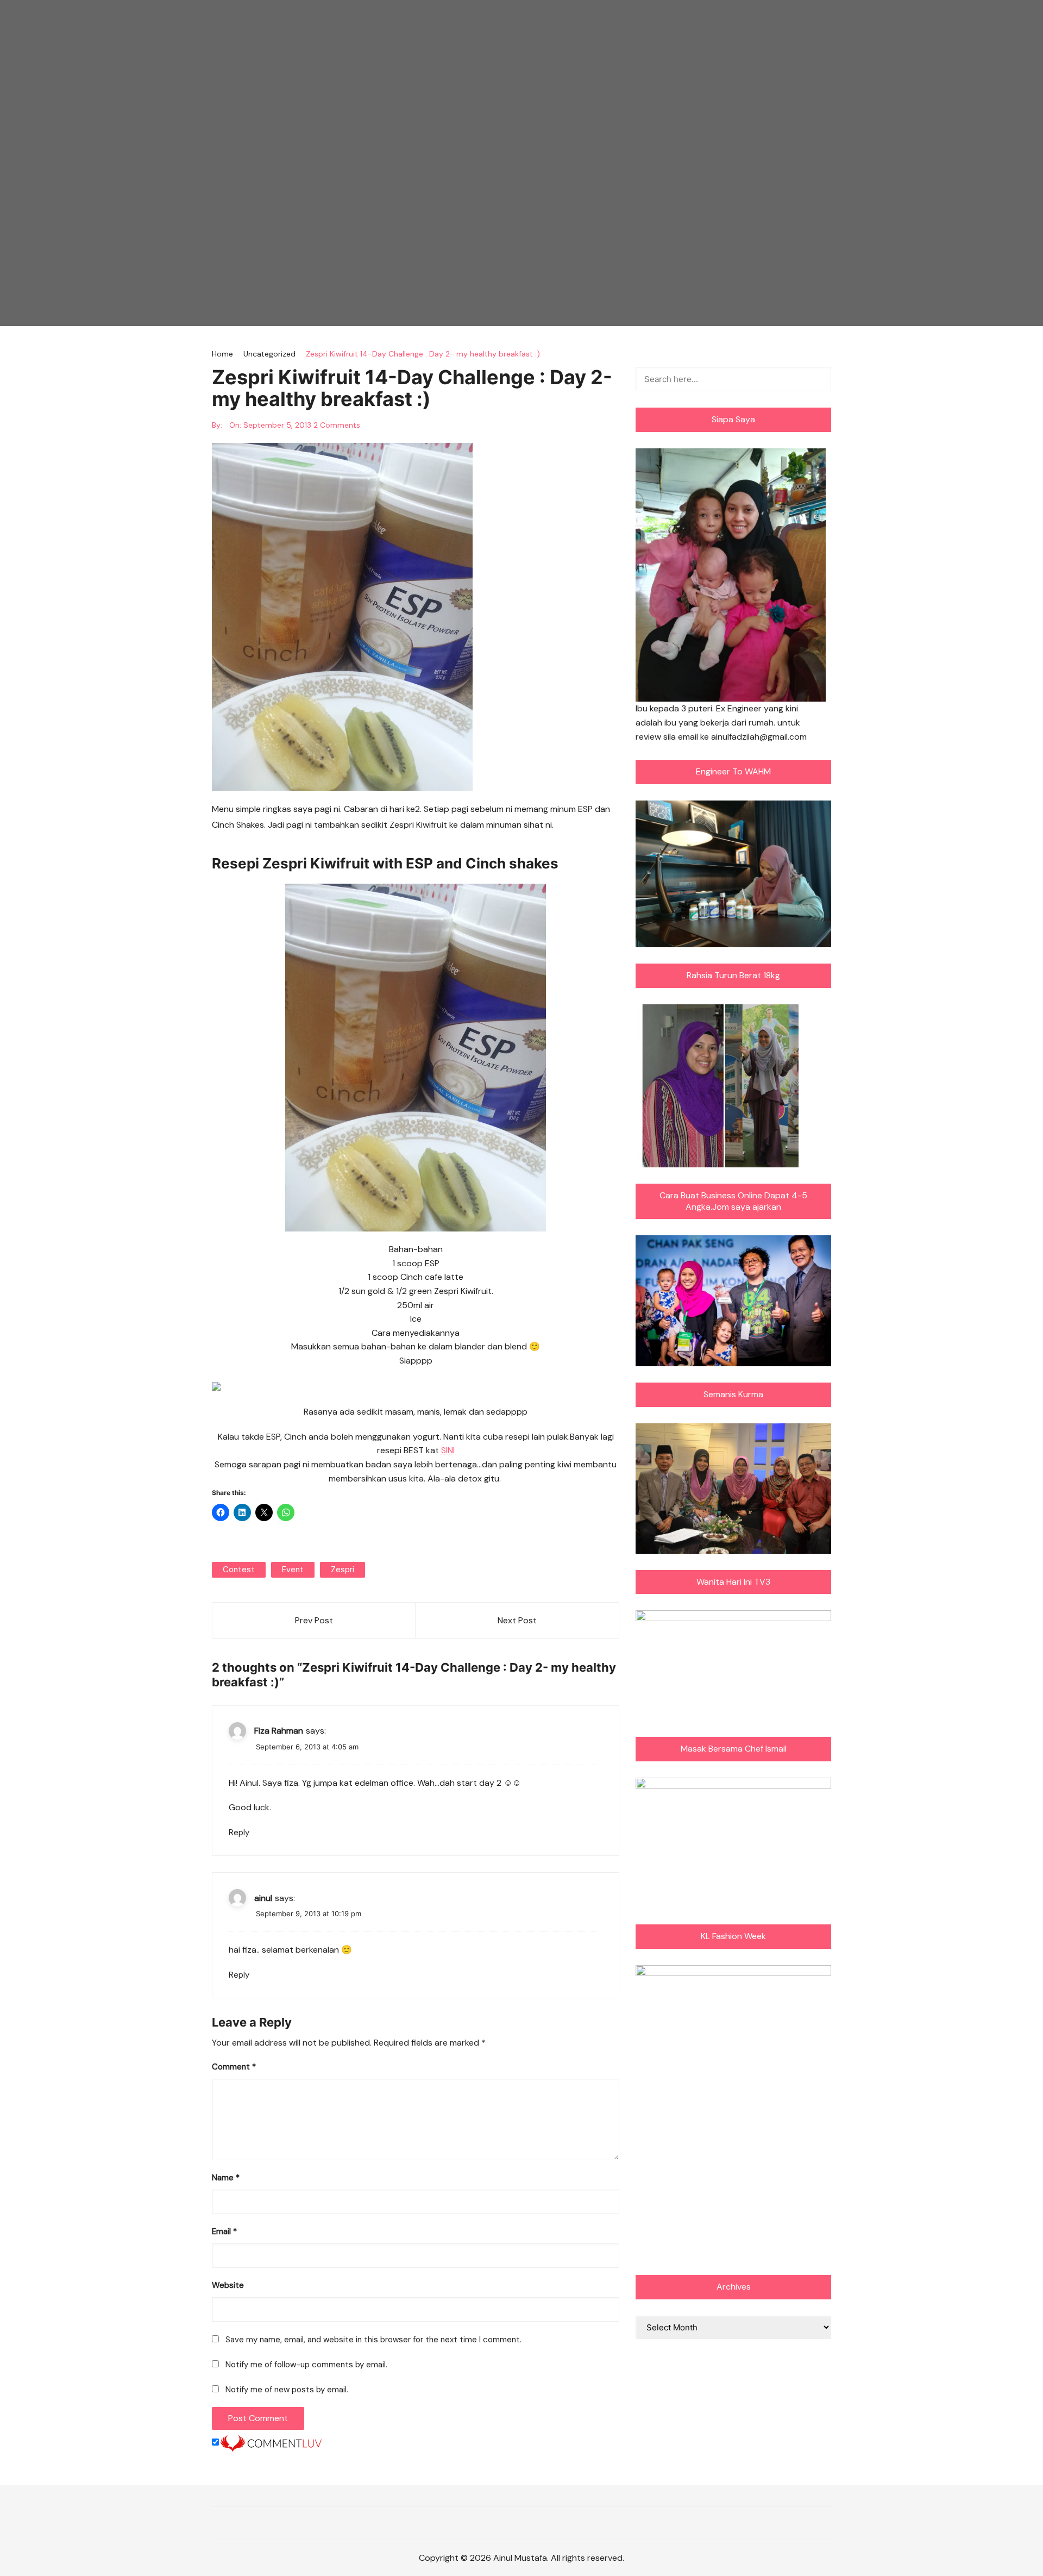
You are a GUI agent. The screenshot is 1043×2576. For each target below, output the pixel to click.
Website (228, 2285)
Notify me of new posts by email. (287, 2390)
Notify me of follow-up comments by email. (306, 2365)
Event (293, 1570)
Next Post (517, 1620)
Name (226, 2178)
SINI (448, 1450)
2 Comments (337, 425)
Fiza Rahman (279, 1731)
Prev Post (314, 1620)
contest (239, 1570)
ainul (263, 1898)
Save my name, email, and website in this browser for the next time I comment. (373, 2340)
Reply (239, 1833)
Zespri (343, 1570)
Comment (234, 2067)
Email (224, 2231)
